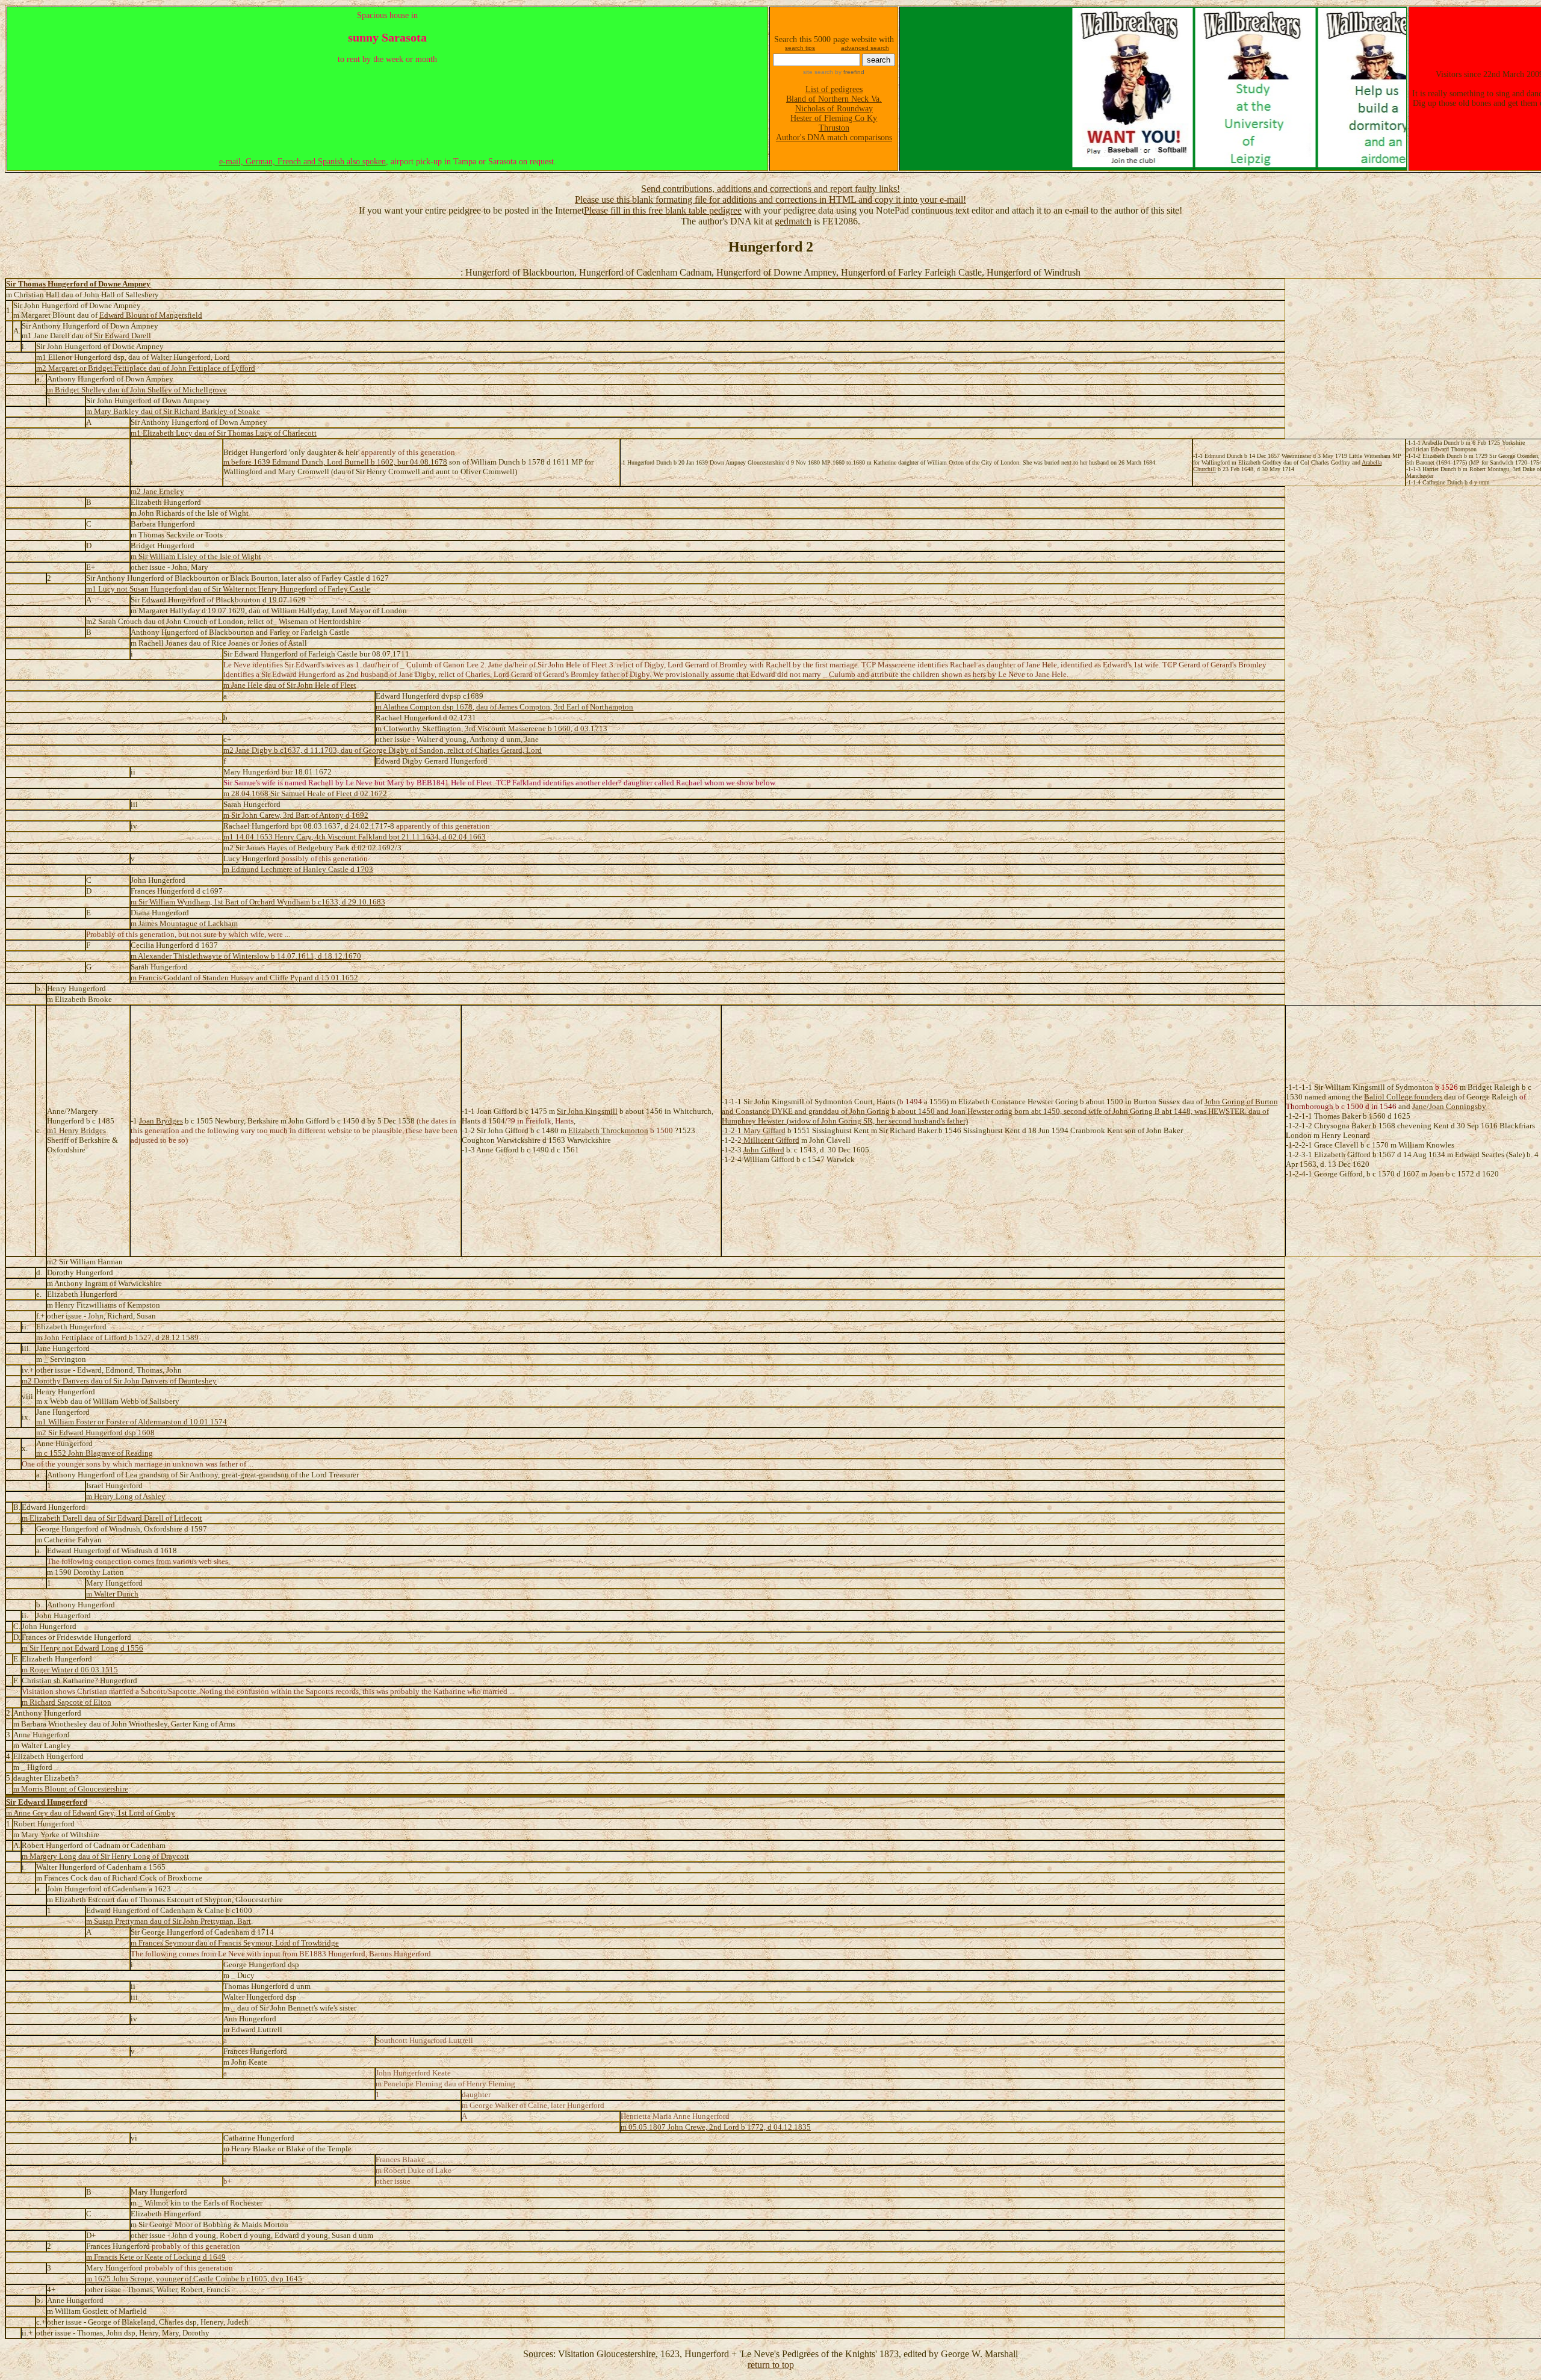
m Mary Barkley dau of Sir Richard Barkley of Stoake (173, 411)
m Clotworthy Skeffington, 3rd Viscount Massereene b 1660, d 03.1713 (491, 728)
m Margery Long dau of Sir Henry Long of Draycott (105, 1856)
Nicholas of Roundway (834, 109)
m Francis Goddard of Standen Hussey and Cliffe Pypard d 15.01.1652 (244, 978)
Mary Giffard (764, 1130)
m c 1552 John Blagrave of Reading (95, 1453)
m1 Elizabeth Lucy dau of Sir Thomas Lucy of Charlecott (224, 433)
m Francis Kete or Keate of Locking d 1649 (156, 2257)
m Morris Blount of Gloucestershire (71, 1789)
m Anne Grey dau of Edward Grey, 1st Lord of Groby (91, 1813)
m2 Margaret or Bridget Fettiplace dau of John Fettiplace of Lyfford (146, 368)
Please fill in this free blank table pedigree (663, 210)
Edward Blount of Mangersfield (151, 315)
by (849, 72)
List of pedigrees (834, 89)
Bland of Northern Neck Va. (834, 99)
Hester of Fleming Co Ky (834, 118)
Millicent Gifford (770, 1140)
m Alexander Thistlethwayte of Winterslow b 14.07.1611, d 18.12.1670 (246, 956)
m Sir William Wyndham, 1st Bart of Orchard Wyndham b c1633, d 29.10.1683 (258, 902)
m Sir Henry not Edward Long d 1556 (82, 1648)
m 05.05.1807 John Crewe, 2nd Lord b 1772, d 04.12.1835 (716, 2127)
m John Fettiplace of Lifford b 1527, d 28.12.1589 (117, 1337)
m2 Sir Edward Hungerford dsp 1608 (95, 1433)
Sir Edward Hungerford (47, 1802)
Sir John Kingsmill (587, 1111)
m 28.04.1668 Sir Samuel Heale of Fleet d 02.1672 (305, 793)
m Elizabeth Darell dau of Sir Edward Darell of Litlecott (112, 1518)
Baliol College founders (1403, 1097)
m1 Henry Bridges (76, 1130)
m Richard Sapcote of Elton (67, 1702)
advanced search (865, 48)
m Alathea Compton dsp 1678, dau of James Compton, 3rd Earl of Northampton (504, 707)
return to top (771, 2365)
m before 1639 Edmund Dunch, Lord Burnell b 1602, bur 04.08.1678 (335, 462)
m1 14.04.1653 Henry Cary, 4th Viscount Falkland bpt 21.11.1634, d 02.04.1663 (355, 837)
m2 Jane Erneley (157, 491)
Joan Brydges (161, 1121)
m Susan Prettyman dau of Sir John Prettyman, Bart (169, 1921)
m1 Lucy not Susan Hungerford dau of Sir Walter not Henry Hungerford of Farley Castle (228, 589)
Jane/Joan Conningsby (1449, 1106)
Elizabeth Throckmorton (608, 1130)
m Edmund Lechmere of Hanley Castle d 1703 (298, 869)
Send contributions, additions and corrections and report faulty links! (770, 189)
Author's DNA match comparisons (834, 138)
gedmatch (793, 221)
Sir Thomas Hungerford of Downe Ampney (78, 284)
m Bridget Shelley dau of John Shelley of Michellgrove (137, 390)
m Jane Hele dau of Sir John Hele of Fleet (290, 685)
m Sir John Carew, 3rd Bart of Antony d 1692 (296, 815)
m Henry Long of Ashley (126, 1496)
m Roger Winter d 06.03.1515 (70, 1670)
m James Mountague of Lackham (184, 923)
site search (818, 72)
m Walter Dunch (112, 1594)
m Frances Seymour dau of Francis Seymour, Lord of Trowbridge (235, 1943)
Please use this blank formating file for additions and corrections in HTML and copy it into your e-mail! (770, 199)
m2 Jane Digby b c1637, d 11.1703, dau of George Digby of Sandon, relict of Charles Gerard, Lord (383, 750)
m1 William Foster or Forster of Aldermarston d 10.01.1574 (132, 1422)
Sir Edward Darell (122, 335)
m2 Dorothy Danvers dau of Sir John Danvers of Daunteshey (119, 1381)
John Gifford (764, 1150)
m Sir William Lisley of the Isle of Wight (196, 556)
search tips (800, 48)
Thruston (834, 128)
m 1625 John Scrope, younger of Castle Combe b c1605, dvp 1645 (194, 2279)
